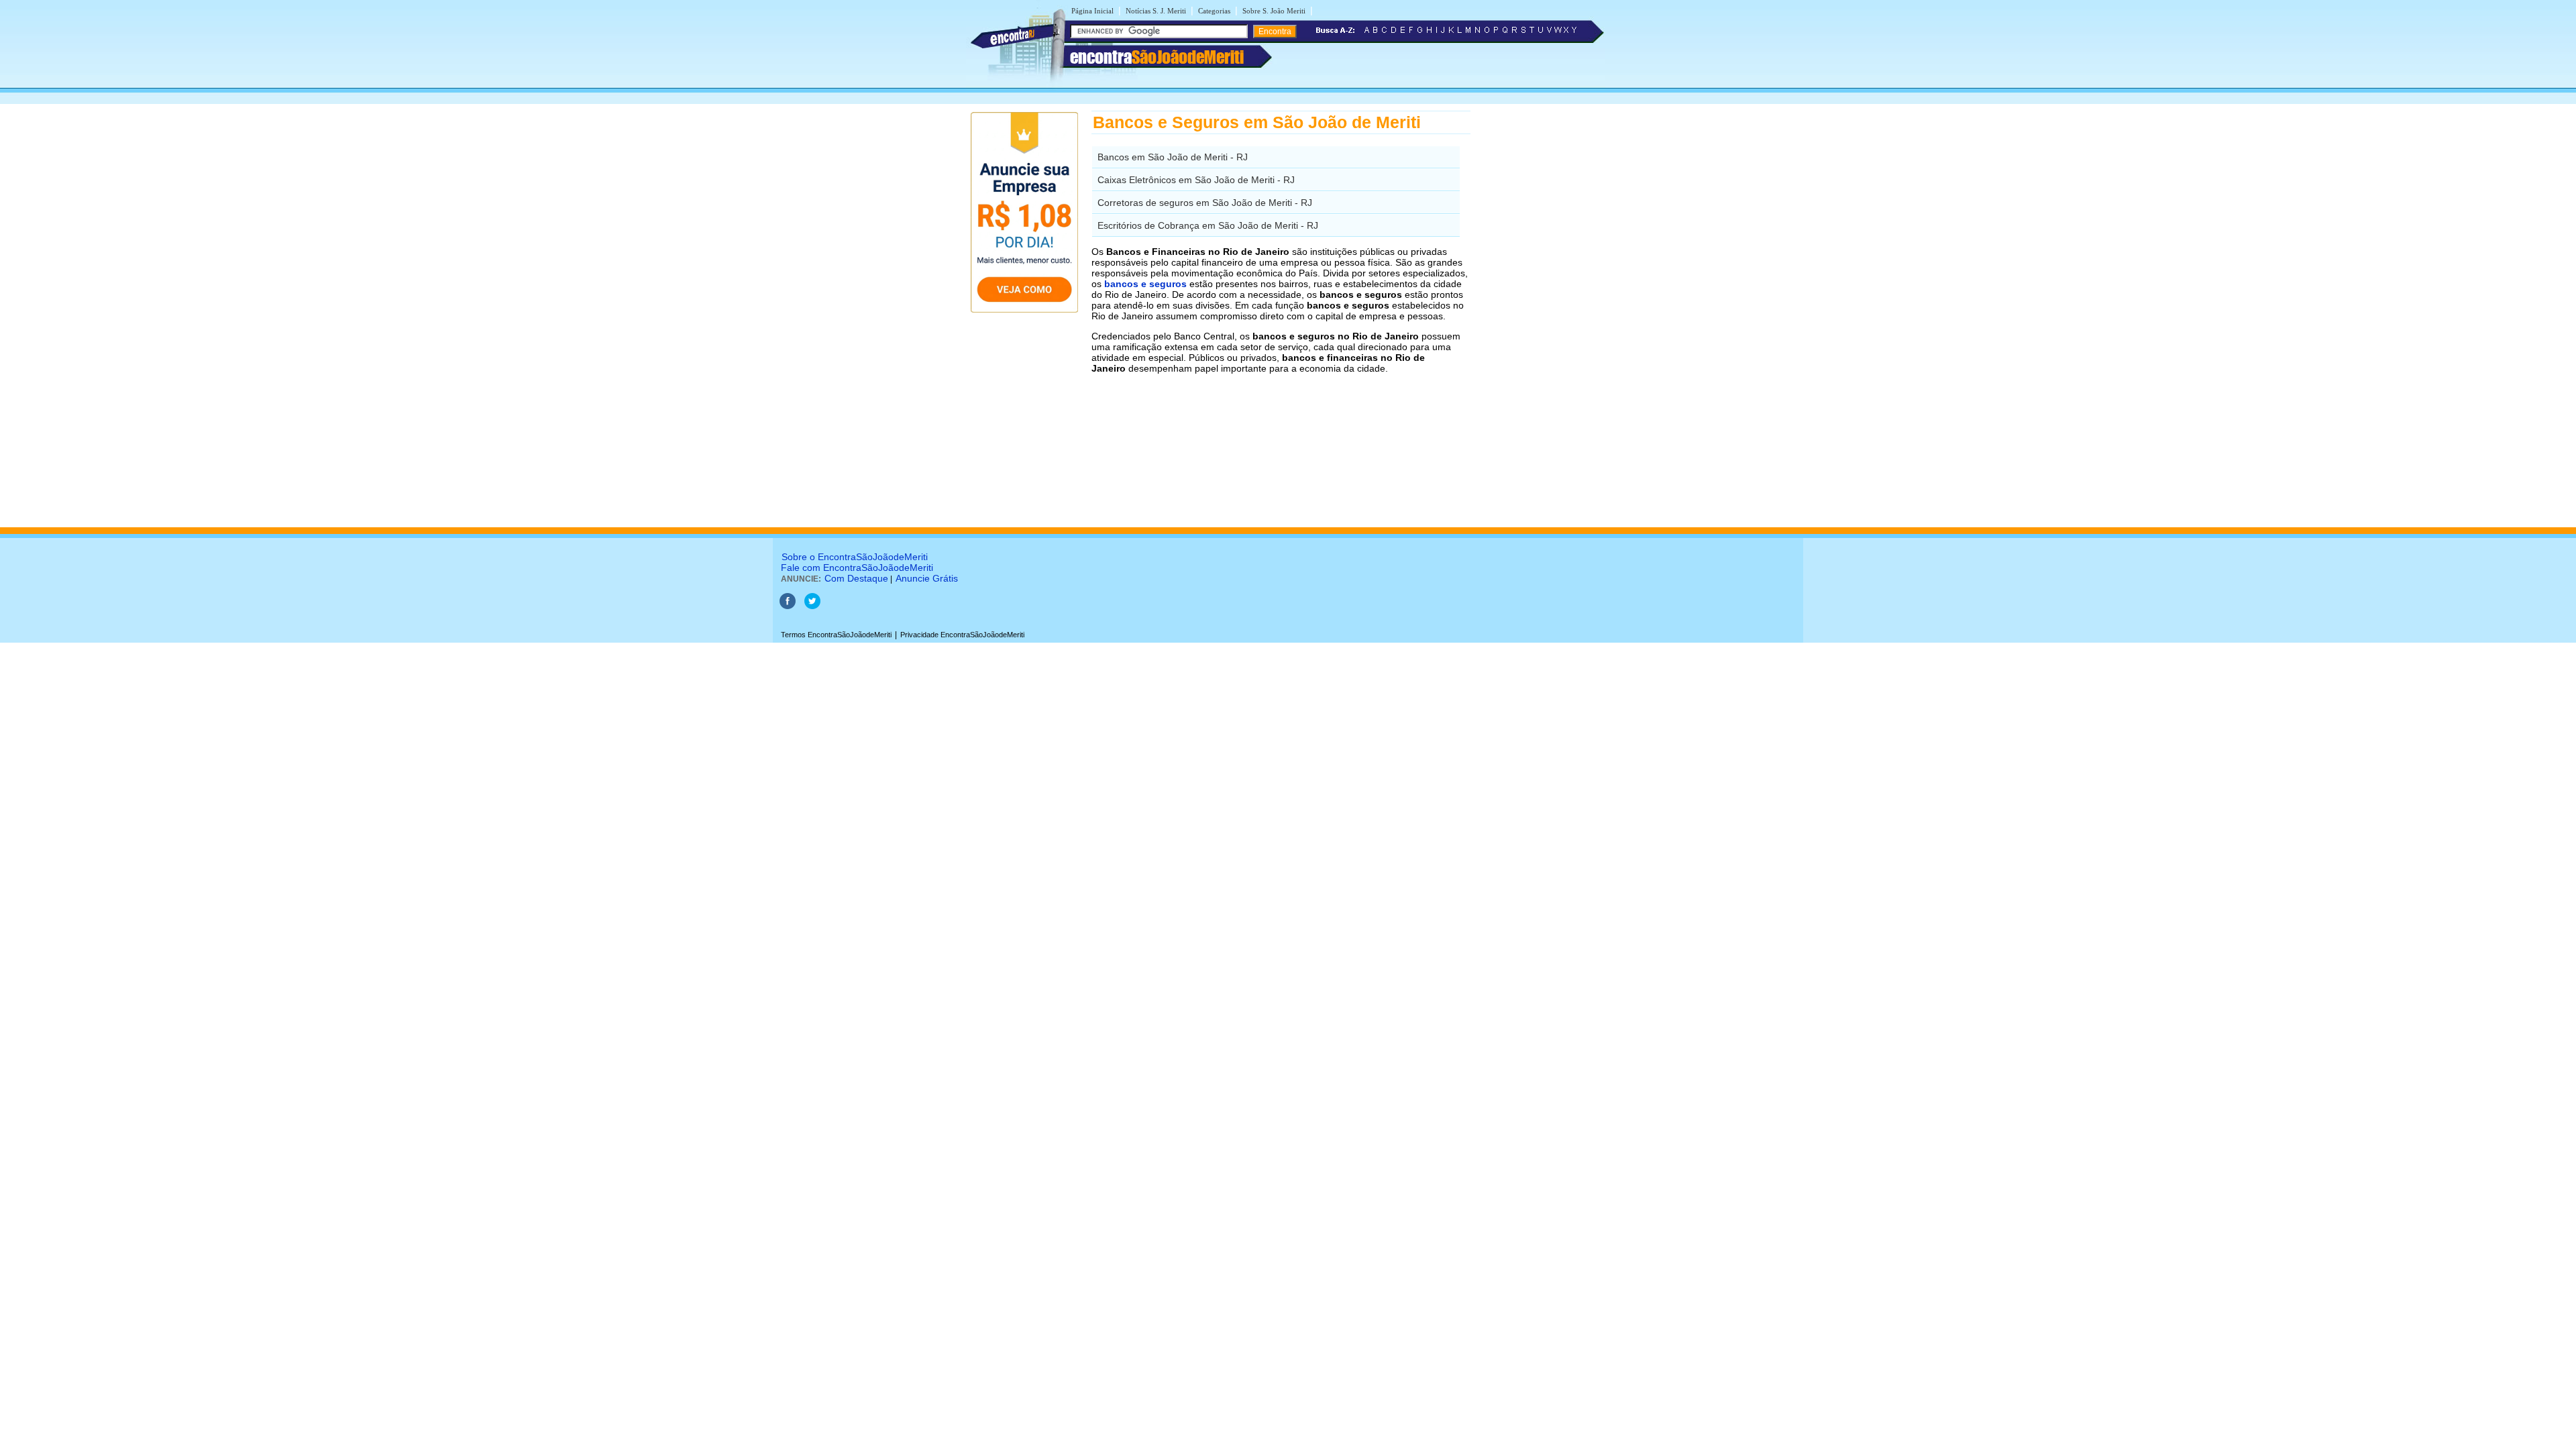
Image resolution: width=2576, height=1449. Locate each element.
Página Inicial (1092, 11)
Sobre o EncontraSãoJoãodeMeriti (855, 557)
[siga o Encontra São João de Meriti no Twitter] (812, 606)
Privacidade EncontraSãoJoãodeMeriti (962, 635)
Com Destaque (856, 578)
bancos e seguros (1145, 284)
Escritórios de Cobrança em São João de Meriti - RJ (1208, 225)
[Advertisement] (1540, 312)
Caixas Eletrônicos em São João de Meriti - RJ (1196, 180)
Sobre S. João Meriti (1274, 11)
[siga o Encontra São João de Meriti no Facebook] (788, 606)
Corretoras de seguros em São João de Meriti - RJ (1205, 203)
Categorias (1214, 11)
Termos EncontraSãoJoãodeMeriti (836, 635)
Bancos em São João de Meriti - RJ (1173, 157)
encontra (1157, 57)
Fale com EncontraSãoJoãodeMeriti (857, 568)
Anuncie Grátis (927, 578)
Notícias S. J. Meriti (1156, 11)
